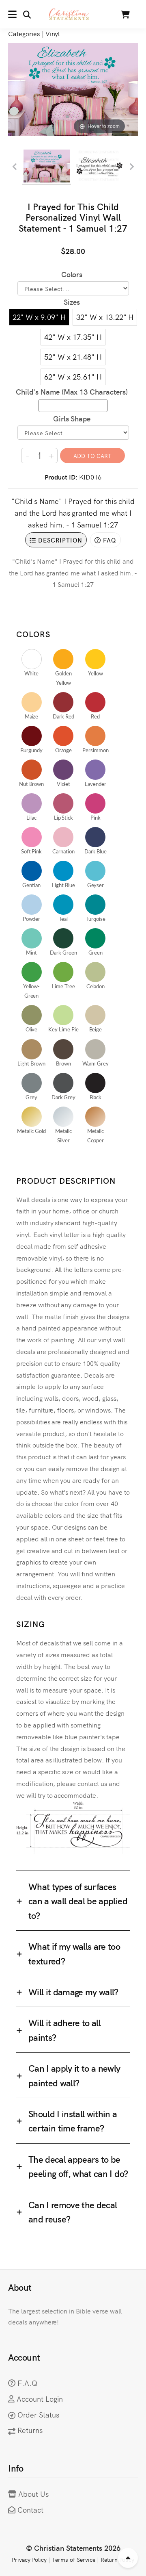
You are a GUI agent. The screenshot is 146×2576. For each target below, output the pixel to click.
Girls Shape (72, 418)
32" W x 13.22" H (105, 317)
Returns (30, 2430)
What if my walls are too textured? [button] (74, 1953)
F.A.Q (27, 2383)
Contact (30, 2510)
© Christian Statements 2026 (73, 2548)
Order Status (38, 2414)
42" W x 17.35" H (73, 337)
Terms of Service (73, 2559)
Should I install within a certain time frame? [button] (73, 2120)
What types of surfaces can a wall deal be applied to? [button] (78, 1901)
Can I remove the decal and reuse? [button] (73, 2211)
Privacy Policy (29, 2559)
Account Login (40, 2399)
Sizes (72, 302)
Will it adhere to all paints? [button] (64, 2029)
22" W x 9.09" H (39, 317)
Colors (72, 274)
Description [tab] (59, 540)
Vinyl (53, 33)
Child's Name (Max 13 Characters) (72, 392)
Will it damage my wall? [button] (73, 1991)
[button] (19, 14)
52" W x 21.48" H (73, 357)
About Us (33, 2494)
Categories (24, 33)
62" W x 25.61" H (73, 377)
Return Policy (118, 2559)
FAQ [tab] (109, 540)
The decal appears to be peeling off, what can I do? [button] (78, 2166)
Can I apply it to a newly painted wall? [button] (74, 2075)
